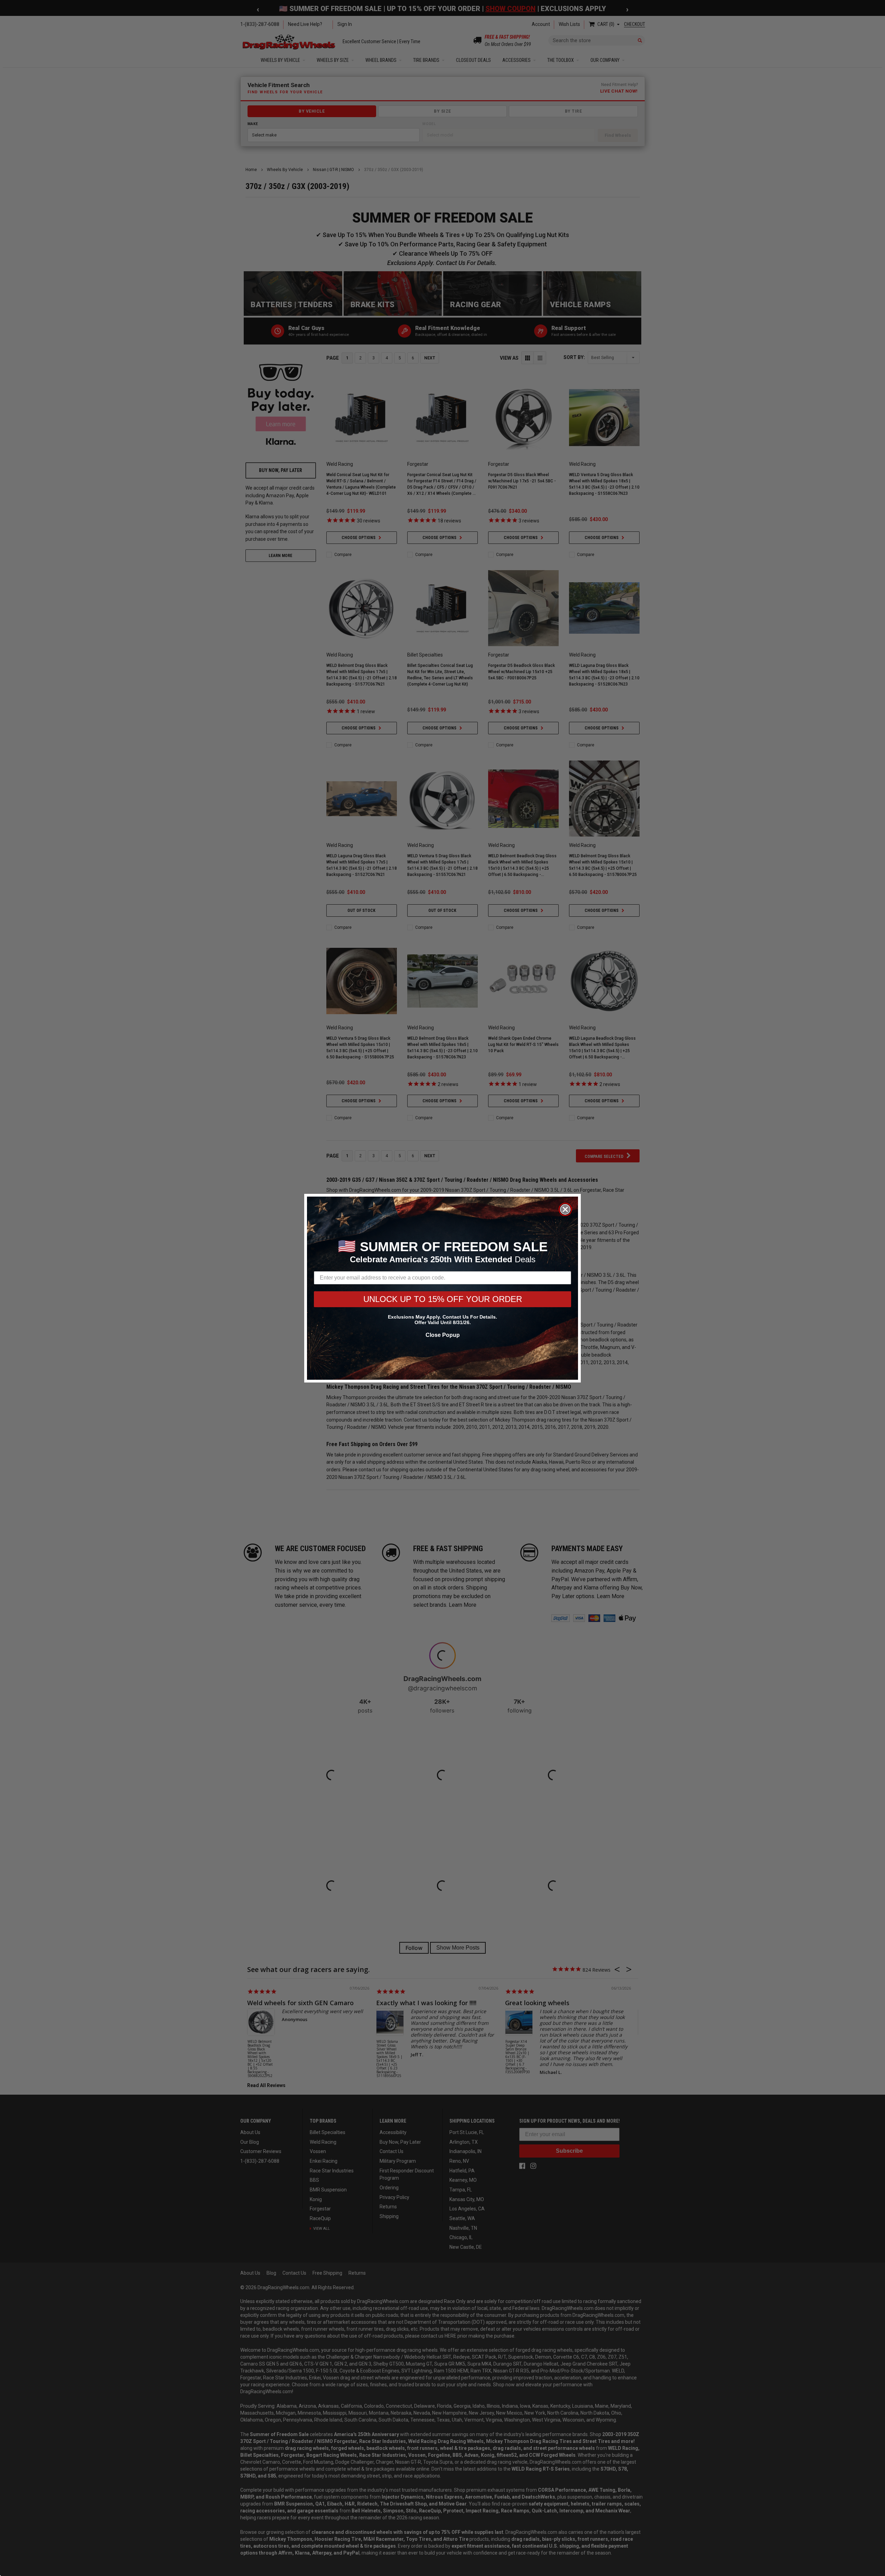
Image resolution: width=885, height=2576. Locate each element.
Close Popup (443, 1335)
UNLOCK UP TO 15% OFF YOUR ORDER (443, 1299)
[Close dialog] (565, 1209)
